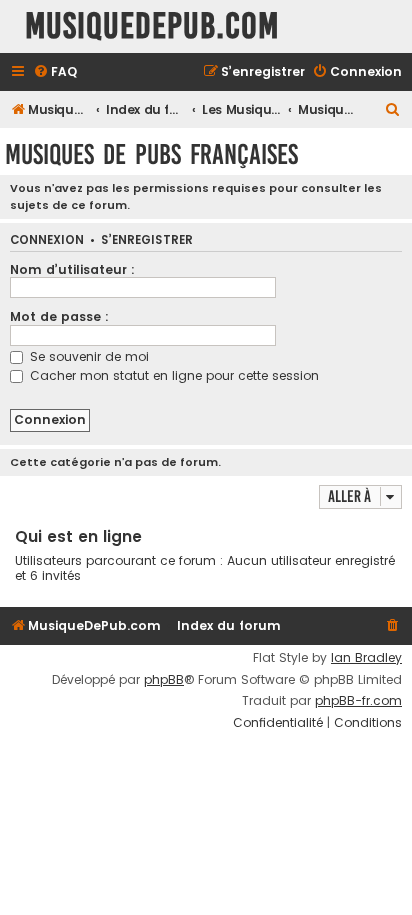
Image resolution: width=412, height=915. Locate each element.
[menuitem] (55, 72)
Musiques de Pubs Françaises (151, 154)
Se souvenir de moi (87, 356)
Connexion (47, 240)
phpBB (164, 680)
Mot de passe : (59, 316)
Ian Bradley (366, 658)
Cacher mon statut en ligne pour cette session (172, 375)
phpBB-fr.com (358, 701)
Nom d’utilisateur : (72, 269)
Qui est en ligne (78, 536)
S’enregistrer (147, 240)
